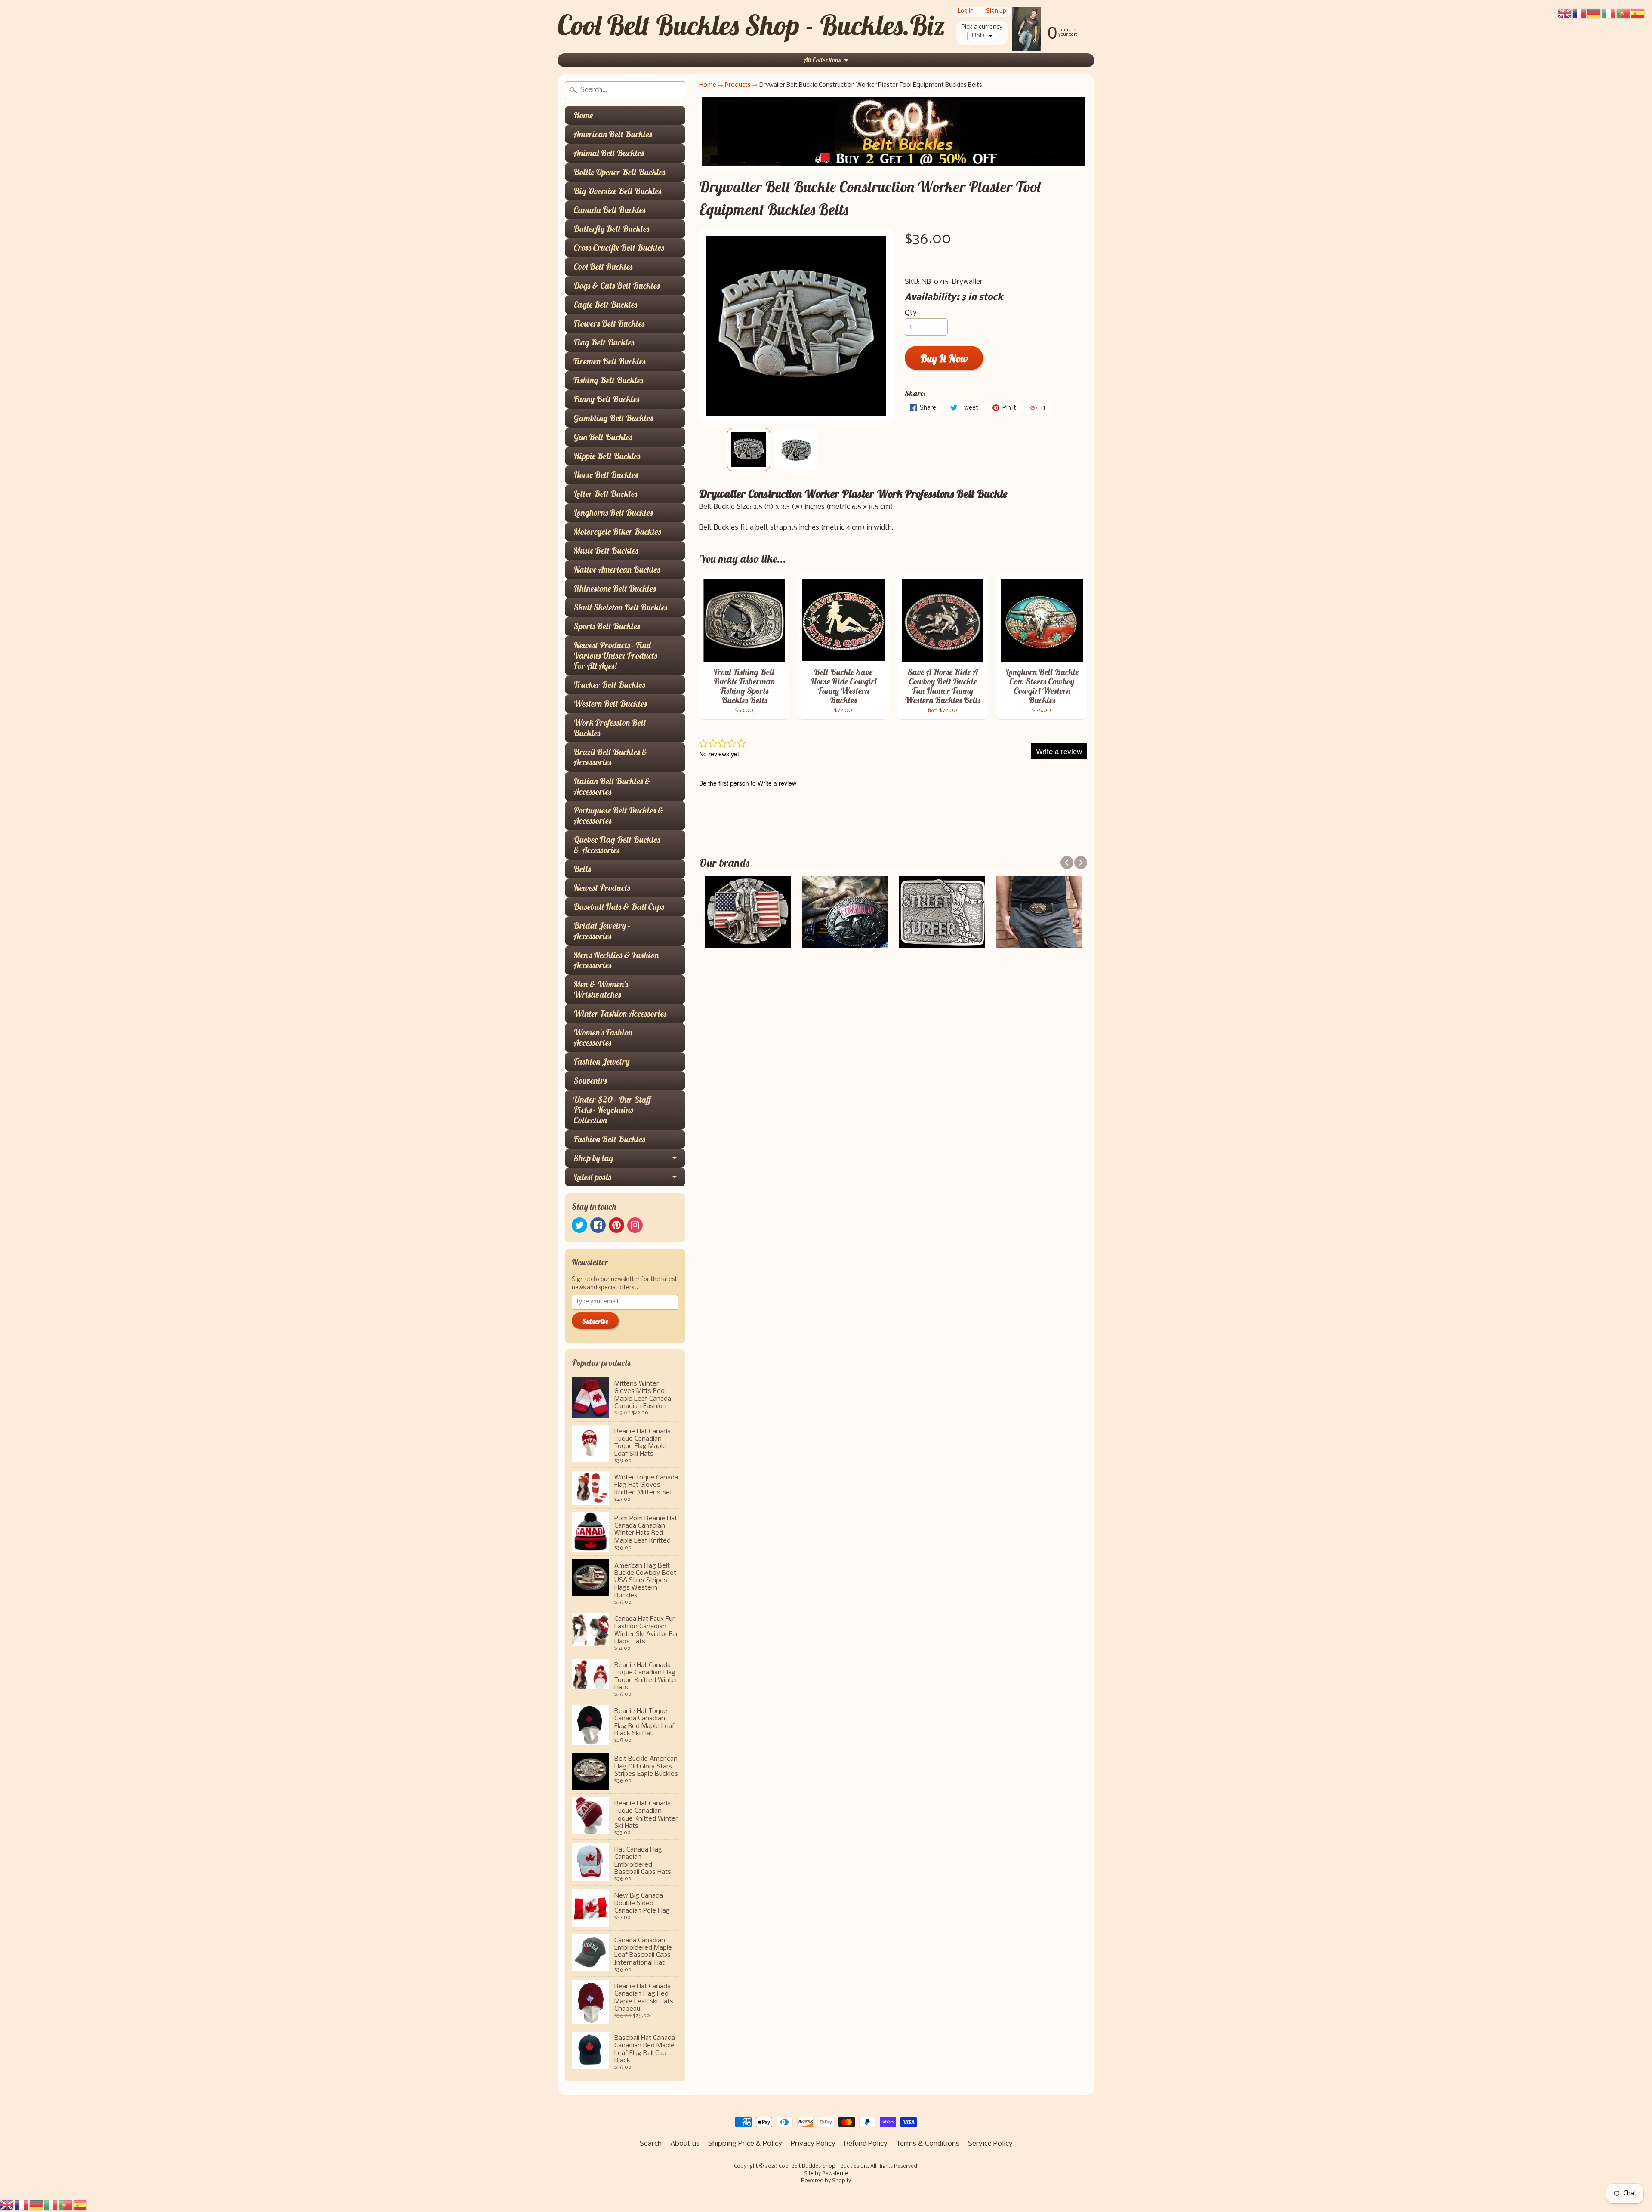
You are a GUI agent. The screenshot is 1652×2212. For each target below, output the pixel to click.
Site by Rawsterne (826, 2174)
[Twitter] (579, 1225)
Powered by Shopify (826, 2181)
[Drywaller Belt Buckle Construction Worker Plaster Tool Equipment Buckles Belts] (749, 450)
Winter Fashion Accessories (620, 1013)
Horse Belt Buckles (606, 475)
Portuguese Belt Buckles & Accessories (619, 815)
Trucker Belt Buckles (609, 685)
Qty (911, 313)
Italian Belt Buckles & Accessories (612, 786)
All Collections (822, 60)
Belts (582, 869)
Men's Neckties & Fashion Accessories (616, 960)
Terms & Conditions (928, 2144)
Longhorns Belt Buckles (613, 513)
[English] (7, 2205)
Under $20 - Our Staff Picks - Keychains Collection (612, 1110)
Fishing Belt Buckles (608, 380)
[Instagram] (635, 1225)
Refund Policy (866, 2144)
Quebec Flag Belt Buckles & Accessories (617, 845)
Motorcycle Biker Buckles (617, 531)
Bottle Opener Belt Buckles (619, 172)
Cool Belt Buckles (603, 266)
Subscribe (595, 1321)
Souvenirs (590, 1080)
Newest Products (602, 888)
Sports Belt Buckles (607, 626)
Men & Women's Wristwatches (601, 989)
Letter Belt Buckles (605, 494)
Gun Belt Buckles (603, 437)
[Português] (66, 2205)
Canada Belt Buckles (609, 210)
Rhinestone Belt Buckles (615, 588)
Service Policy (990, 2144)
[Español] (80, 2205)
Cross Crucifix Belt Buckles (619, 248)
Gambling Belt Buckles (613, 418)
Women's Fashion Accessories (603, 1037)
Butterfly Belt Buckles (611, 229)
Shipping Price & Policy (745, 2144)
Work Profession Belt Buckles (610, 728)
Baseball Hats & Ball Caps (619, 907)
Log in (966, 12)
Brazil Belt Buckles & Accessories (611, 757)
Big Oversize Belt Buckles (617, 191)
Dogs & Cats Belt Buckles (616, 285)
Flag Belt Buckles (604, 342)
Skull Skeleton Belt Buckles (620, 607)
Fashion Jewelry (601, 1061)
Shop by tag (593, 1158)
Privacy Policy (813, 2144)
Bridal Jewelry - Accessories (602, 931)
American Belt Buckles (613, 134)
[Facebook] (598, 1225)
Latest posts (592, 1177)
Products (738, 85)
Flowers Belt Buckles (609, 323)
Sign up (996, 12)
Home (583, 115)
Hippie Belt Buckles (607, 456)
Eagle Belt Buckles (605, 304)
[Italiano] (51, 2205)
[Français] (22, 2205)
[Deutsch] (37, 2205)
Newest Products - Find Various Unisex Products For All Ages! (615, 655)
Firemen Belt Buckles (609, 361)
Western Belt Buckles (610, 704)
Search (651, 2144)
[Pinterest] (616, 1225)
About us (685, 2144)
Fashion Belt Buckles (609, 1139)
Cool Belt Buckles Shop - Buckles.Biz (751, 25)
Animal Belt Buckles (609, 153)
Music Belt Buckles (606, 550)
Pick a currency (982, 27)
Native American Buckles (617, 569)
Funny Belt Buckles (606, 399)
